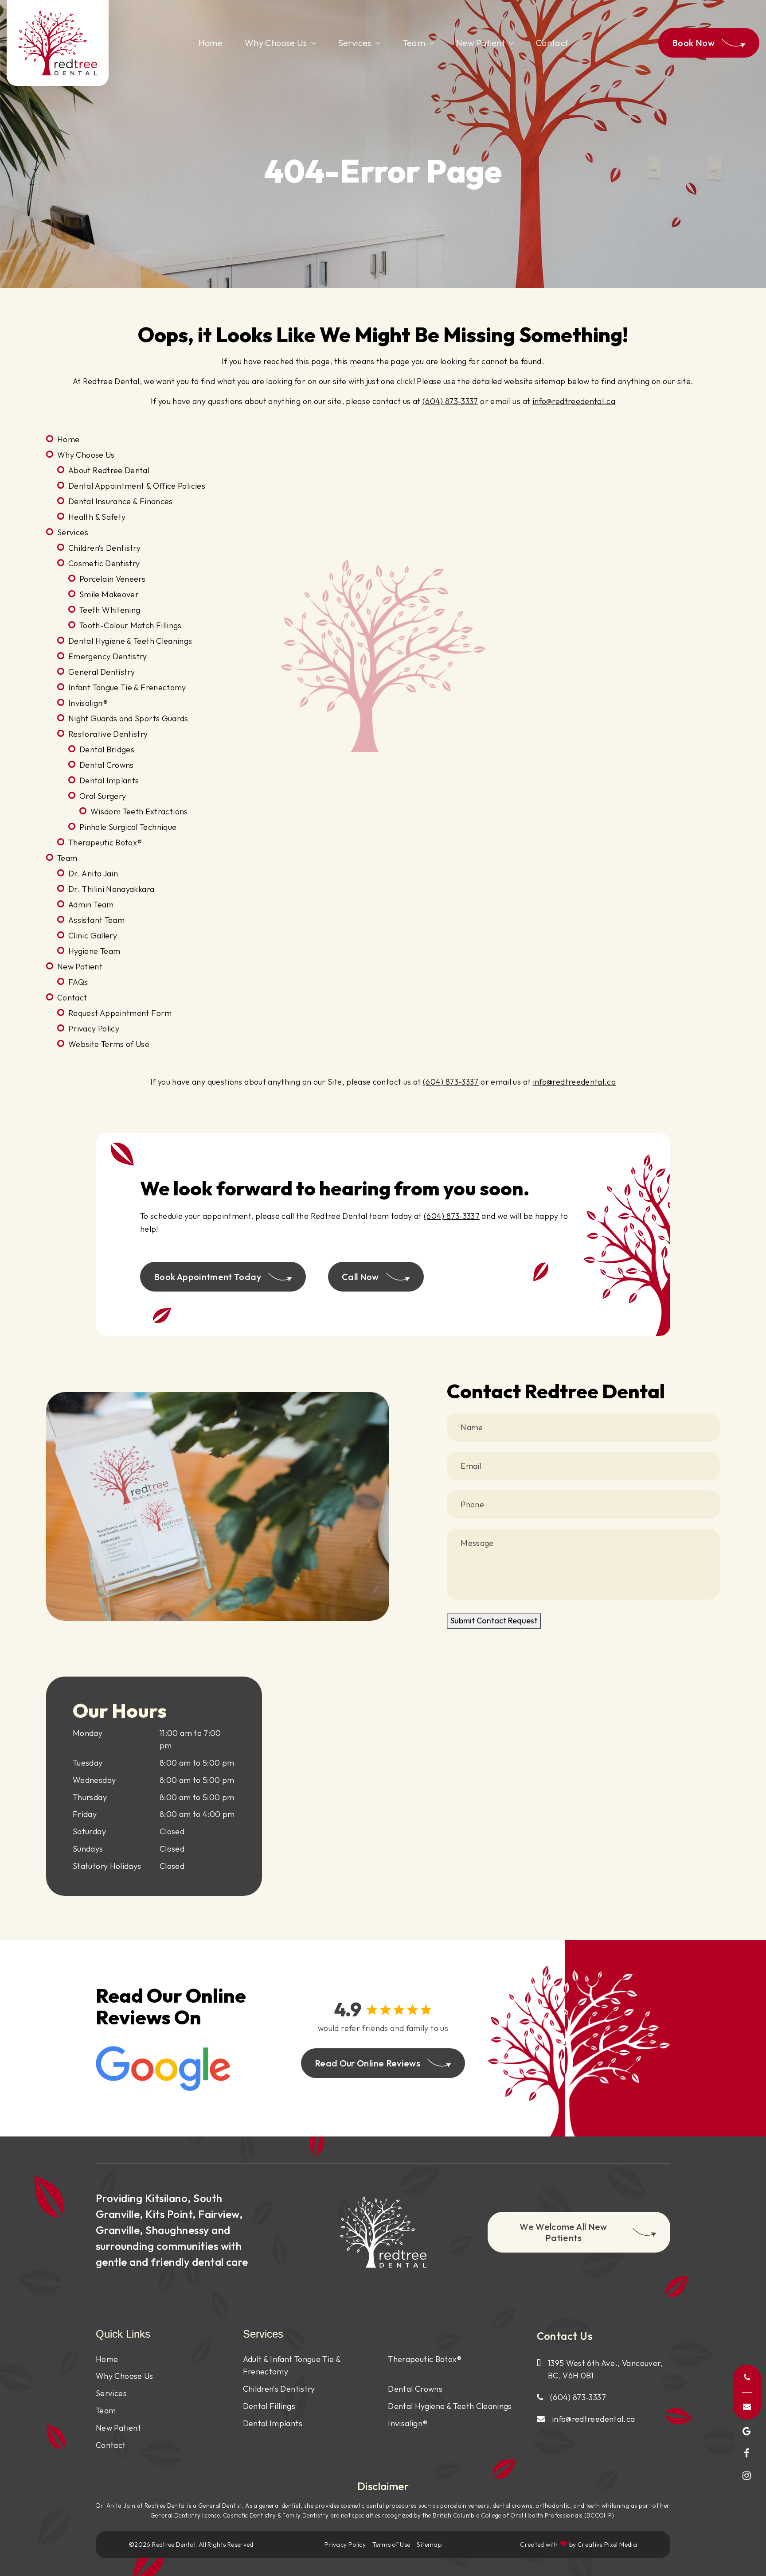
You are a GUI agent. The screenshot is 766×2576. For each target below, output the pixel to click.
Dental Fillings (269, 2406)
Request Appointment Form (120, 1013)
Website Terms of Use (109, 1044)
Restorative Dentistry (108, 734)
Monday (88, 1733)
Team (414, 43)
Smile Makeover (109, 594)
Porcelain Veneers (112, 579)
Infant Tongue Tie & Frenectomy (127, 687)
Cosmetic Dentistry (104, 563)
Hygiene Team (94, 951)
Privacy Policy (94, 1029)
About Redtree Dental (109, 470)
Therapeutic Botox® (105, 842)
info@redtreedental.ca (574, 401)
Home (211, 43)
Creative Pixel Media (607, 2545)
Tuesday (88, 1763)
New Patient (481, 43)
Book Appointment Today (207, 1277)
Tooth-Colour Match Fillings (131, 625)
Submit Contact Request (494, 1621)
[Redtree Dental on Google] (747, 2431)
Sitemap (429, 2545)
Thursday (90, 1797)
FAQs (78, 982)
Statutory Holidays (107, 1866)
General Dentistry (102, 672)
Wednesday (94, 1780)
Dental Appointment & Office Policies (137, 486)
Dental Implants (109, 780)
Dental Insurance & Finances (121, 501)
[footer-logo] (383, 2232)
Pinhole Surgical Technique (128, 827)
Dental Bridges (107, 749)
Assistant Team (96, 920)
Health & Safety (97, 517)
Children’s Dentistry (104, 548)
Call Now (360, 1277)
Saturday (89, 1831)
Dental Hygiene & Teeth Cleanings (130, 641)
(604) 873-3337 (450, 401)
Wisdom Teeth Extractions (139, 811)
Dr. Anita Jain (93, 874)
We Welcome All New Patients (563, 2232)
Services (355, 43)
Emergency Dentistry (108, 656)
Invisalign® (88, 703)
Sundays (88, 1849)
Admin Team (91, 905)
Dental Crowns (107, 765)
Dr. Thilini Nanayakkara (111, 889)
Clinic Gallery (93, 936)
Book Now (693, 43)
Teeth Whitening (110, 610)
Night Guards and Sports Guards (128, 718)
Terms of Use (391, 2545)
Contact (552, 43)
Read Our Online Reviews (367, 2063)
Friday (85, 1814)
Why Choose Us (276, 43)
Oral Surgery (103, 796)
